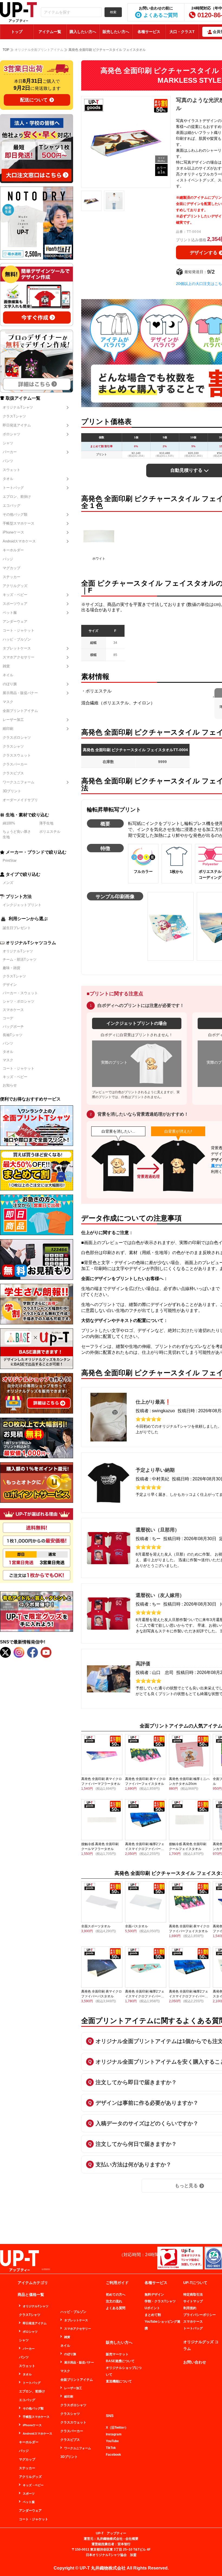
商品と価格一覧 (31, 2295)
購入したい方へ (83, 32)
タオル (8, 479)
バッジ (8, 559)
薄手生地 (46, 823)
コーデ (8, 1018)
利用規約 (190, 2308)
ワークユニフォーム (19, 782)
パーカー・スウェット (20, 993)
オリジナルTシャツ (18, 407)
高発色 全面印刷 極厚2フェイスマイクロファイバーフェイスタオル (145, 1849)
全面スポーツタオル (96, 1926)
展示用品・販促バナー (20, 693)
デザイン (10, 985)
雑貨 (6, 666)
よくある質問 (116, 2308)
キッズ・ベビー (15, 595)
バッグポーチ (13, 1027)
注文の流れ (114, 2301)
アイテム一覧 (50, 32)
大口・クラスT (182, 32)
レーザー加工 (13, 720)
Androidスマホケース (19, 541)
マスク (8, 702)
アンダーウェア (15, 621)
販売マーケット (117, 2354)
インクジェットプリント (22, 905)
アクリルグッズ (15, 586)
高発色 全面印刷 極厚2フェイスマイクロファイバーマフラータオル (145, 1996)
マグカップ (12, 568)
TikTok (111, 2448)
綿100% (9, 823)
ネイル (8, 675)
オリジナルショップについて (124, 2371)
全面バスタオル (136, 1926)
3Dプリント (12, 791)
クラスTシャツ (14, 416)
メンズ (8, 883)
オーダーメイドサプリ (20, 800)
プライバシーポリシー (200, 2315)
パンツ (8, 461)
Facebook (113, 2455)
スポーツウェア (15, 604)
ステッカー (12, 577)
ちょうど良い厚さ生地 (17, 834)
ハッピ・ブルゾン (17, 639)
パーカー (10, 452)
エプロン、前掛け (17, 497)
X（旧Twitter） (117, 2428)
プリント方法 (19, 897)
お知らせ (10, 1085)
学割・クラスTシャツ (160, 2301)
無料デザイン (154, 2295)
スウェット (12, 470)
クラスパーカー (15, 764)
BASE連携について (120, 2361)
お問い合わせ (195, 2362)
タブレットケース (17, 648)
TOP (6, 50)
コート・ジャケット (19, 630)
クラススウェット (17, 755)
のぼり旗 (10, 684)
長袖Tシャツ (13, 1035)
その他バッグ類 (15, 514)
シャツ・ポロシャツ (19, 1001)
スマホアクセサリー (19, 657)
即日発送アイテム (17, 425)
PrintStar (10, 861)
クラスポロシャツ (17, 737)
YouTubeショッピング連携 (162, 2325)
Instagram (114, 2434)
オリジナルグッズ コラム (201, 2345)
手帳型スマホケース (19, 523)
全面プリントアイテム (20, 711)
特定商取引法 (193, 2295)
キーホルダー (13, 550)
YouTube (112, 2441)
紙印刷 (8, 729)
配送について (34, 100)
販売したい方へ (116, 32)
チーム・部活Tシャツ (20, 959)
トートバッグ (13, 488)
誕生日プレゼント (17, 928)
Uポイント (152, 2308)
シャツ (8, 443)
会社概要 (132, 2539)
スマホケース (13, 1010)
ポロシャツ (12, 434)
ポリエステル (50, 832)
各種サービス (149, 32)
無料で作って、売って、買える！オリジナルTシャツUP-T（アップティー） (18, 12)
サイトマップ (193, 2301)
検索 (113, 12)
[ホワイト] (99, 536)
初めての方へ (116, 2295)
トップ (17, 32)
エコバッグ (12, 505)
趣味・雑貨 (12, 968)
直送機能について (119, 2381)
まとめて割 (153, 2315)
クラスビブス (13, 773)
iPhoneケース (13, 532)
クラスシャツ (13, 746)
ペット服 (10, 613)
